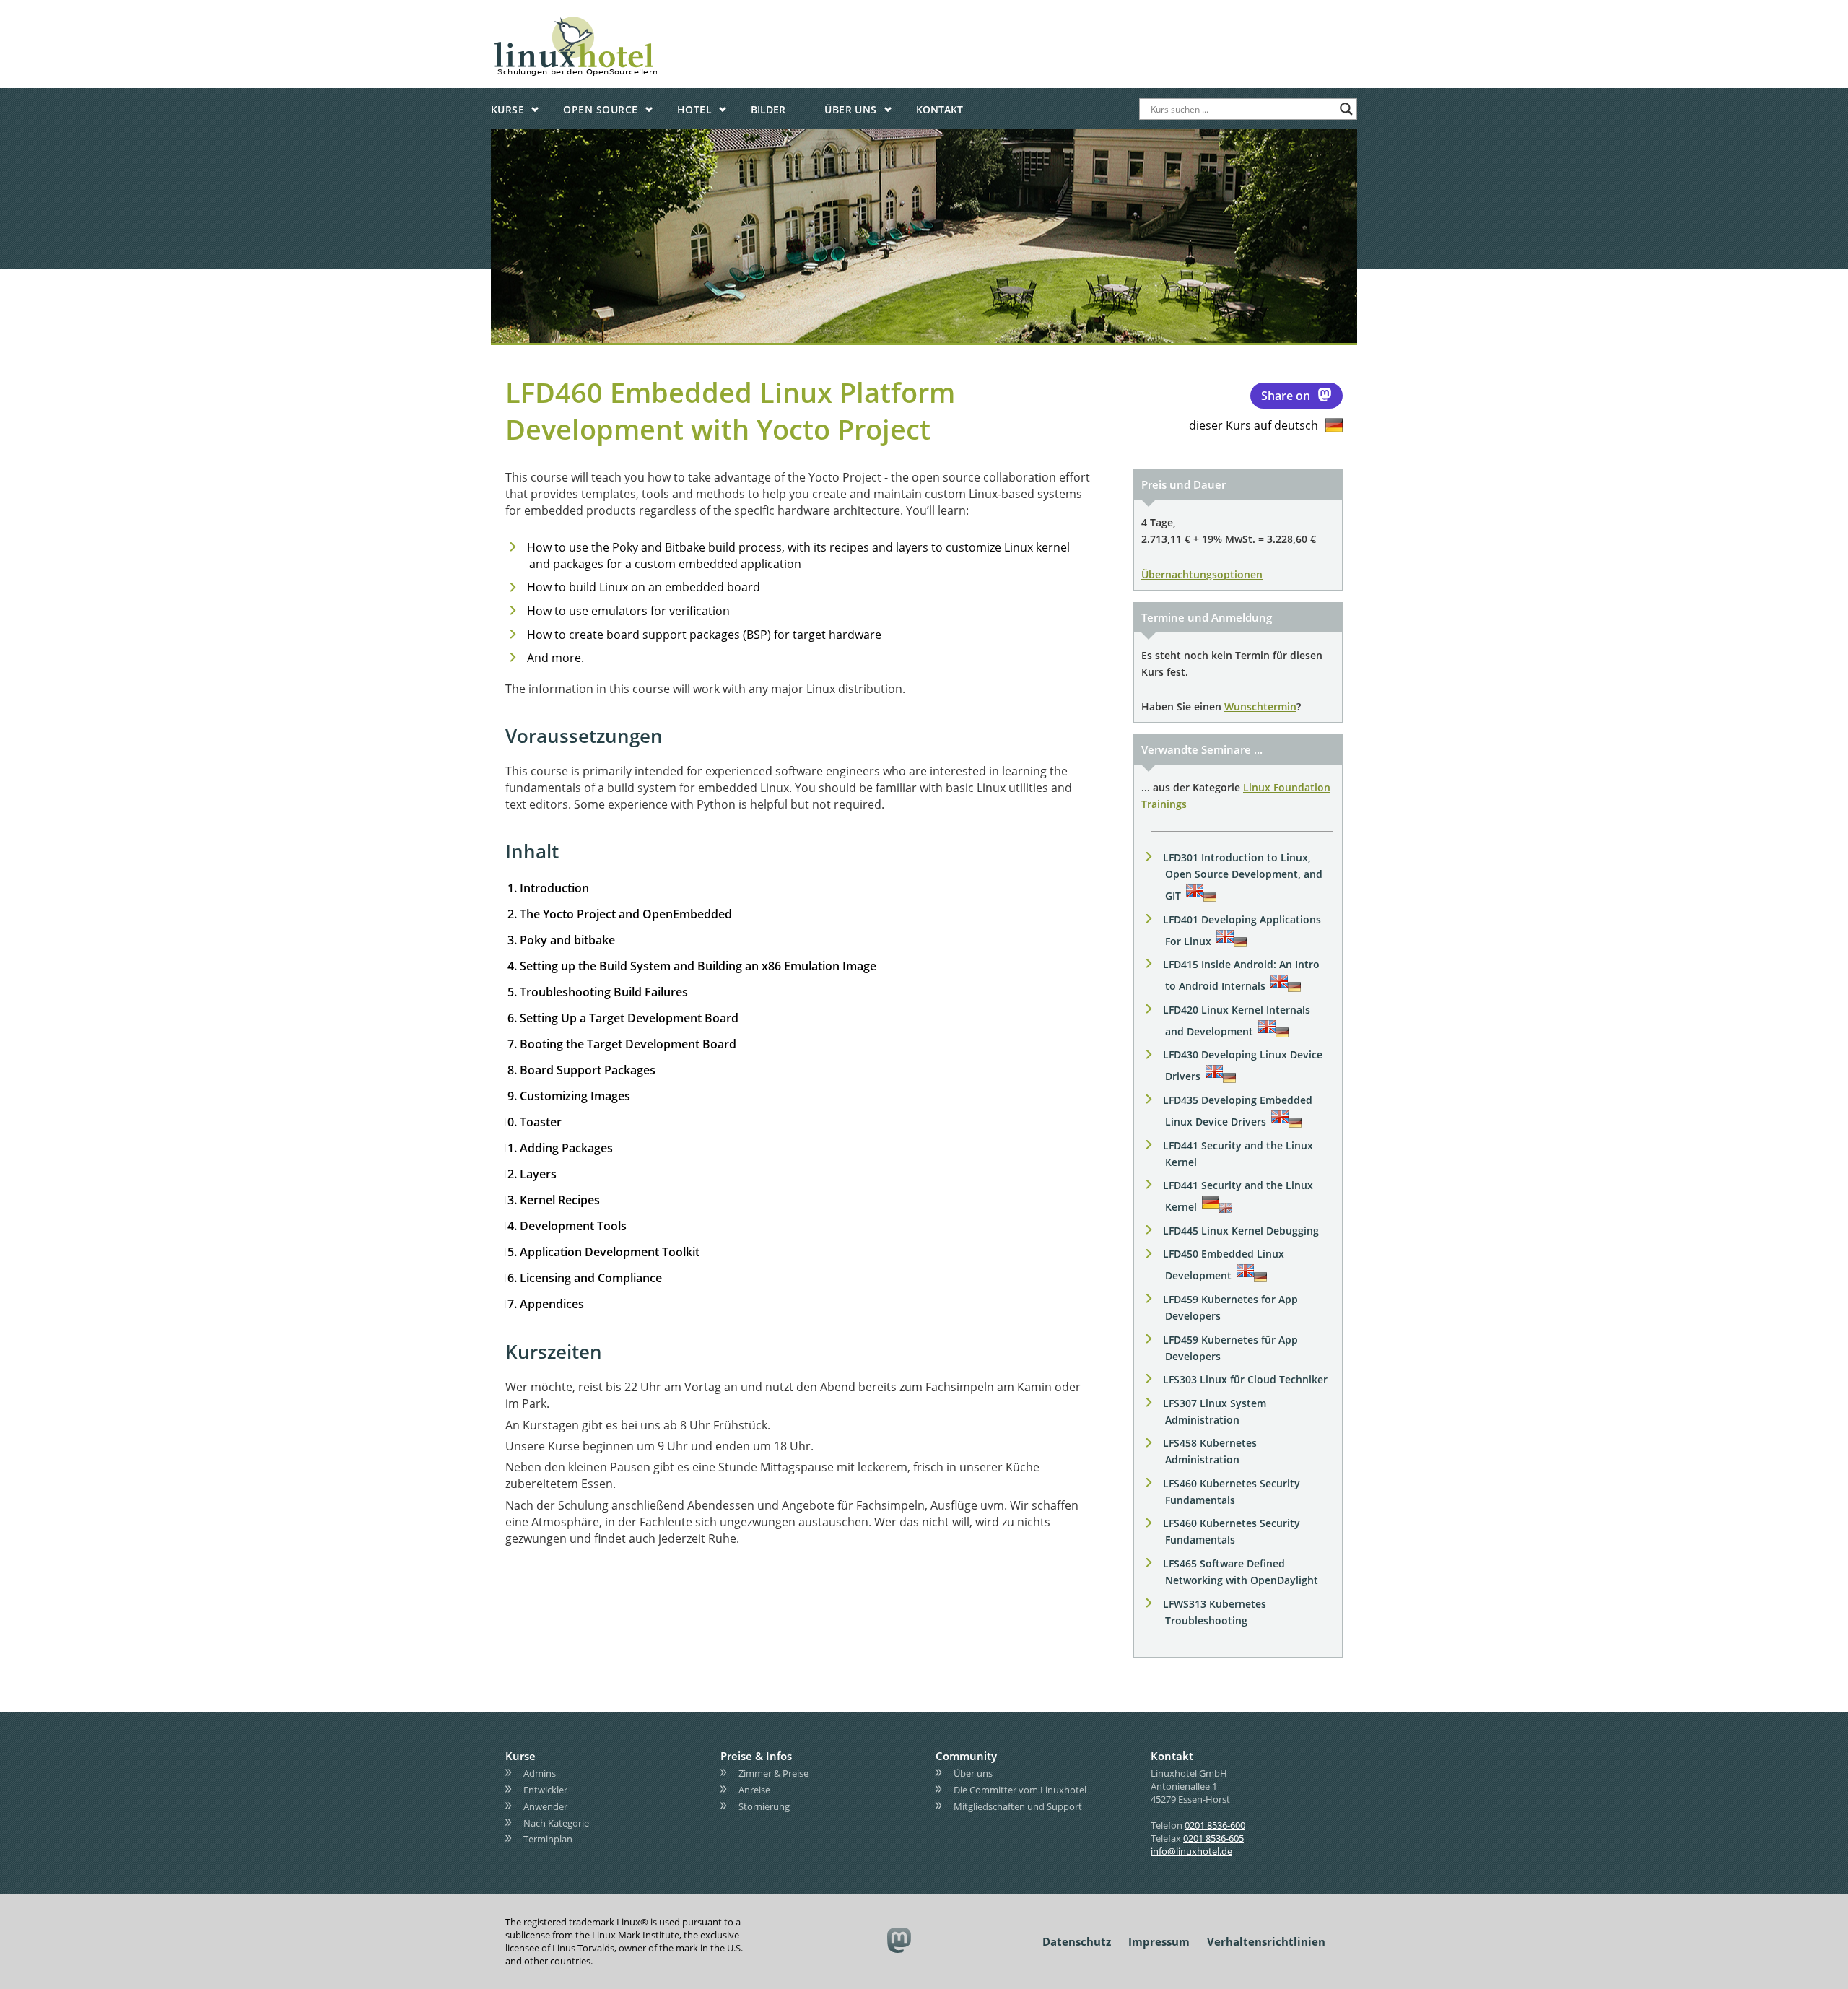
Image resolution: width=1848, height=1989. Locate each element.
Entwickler (545, 1790)
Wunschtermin (1260, 706)
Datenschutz (1077, 1941)
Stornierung (764, 1806)
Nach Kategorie (556, 1823)
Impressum (1159, 1941)
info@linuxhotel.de (1191, 1851)
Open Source (600, 109)
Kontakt (940, 109)
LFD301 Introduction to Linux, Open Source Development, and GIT (1243, 876)
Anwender (545, 1806)
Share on (1286, 396)
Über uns (851, 109)
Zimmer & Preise (773, 1773)
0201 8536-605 (1213, 1838)
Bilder (768, 109)
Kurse (507, 109)
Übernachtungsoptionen (1202, 574)
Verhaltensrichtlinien (1266, 1941)
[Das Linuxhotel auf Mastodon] (900, 1942)
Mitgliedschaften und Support (1018, 1806)
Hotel (694, 109)
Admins (540, 1773)
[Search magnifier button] (1346, 109)
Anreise (754, 1790)
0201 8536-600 (1215, 1825)
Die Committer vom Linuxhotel (1020, 1790)
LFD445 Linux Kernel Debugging (1241, 1231)
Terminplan (548, 1839)
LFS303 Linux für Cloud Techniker (1245, 1379)
